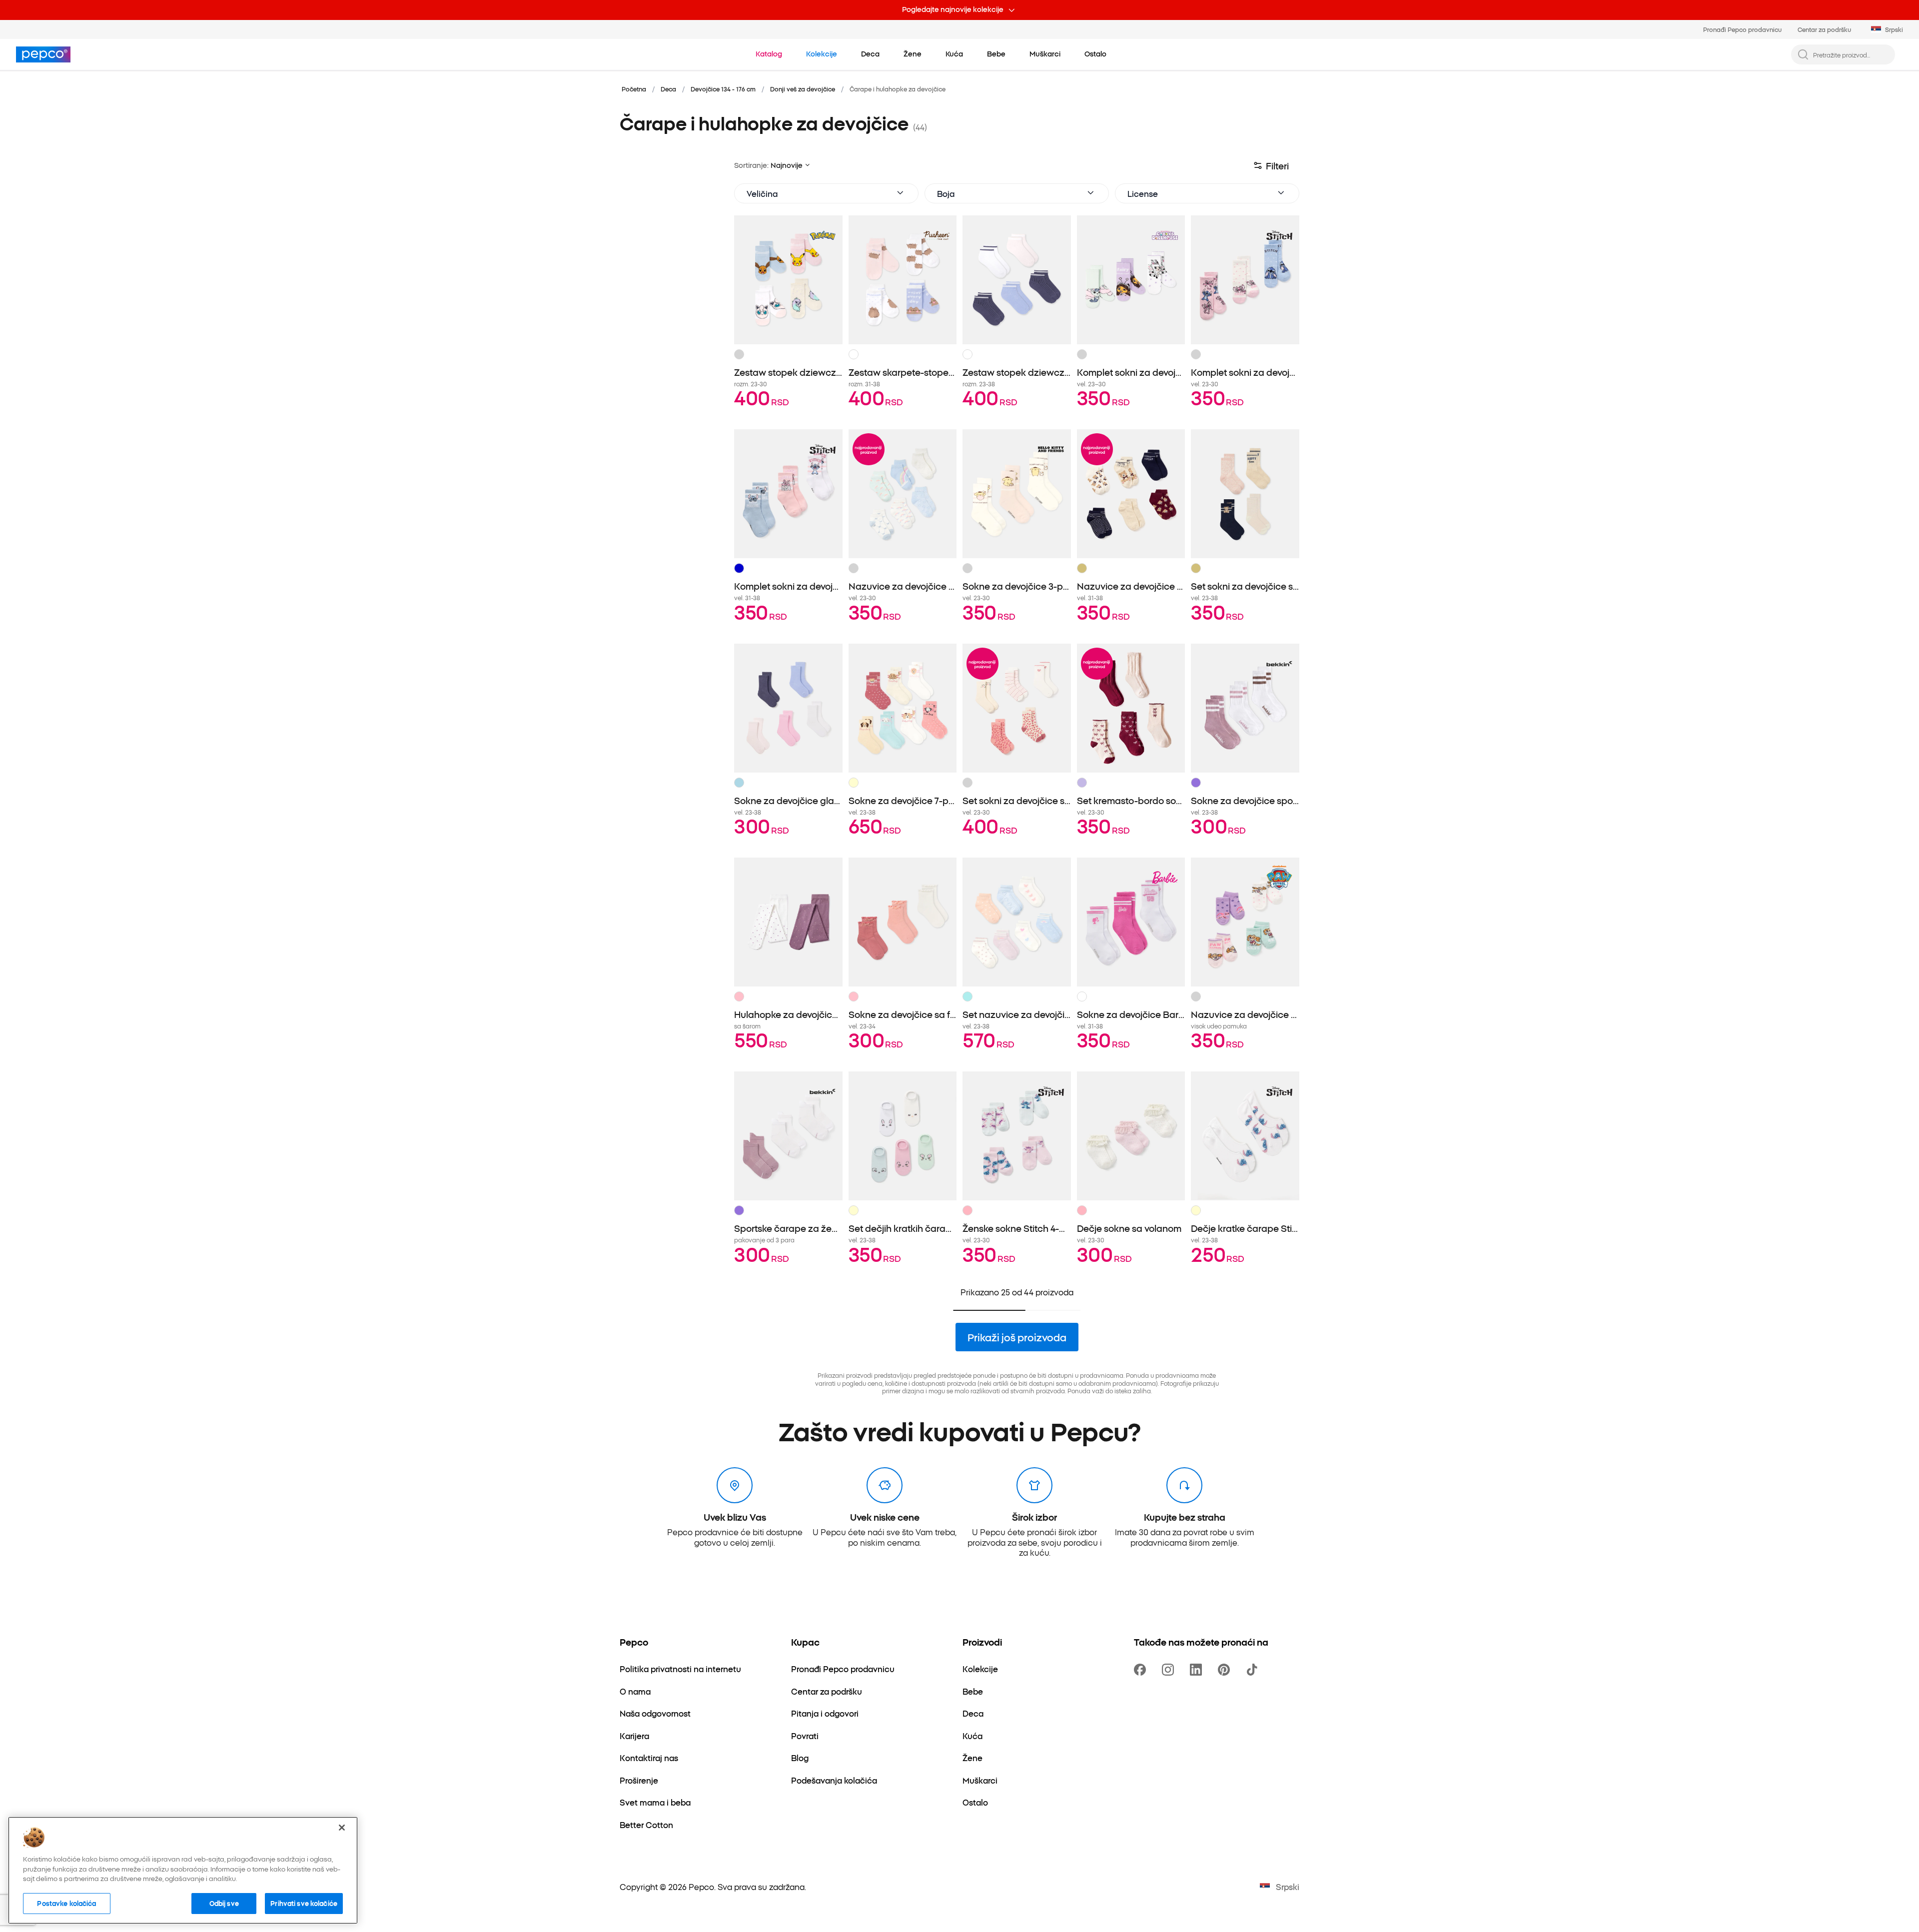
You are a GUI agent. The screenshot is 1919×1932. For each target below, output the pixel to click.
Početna (634, 89)
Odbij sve (224, 1903)
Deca (668, 89)
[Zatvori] (342, 1828)
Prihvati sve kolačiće (304, 1903)
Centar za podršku (1824, 29)
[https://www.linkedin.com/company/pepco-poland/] (1198, 1670)
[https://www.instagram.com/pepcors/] (1170, 1670)
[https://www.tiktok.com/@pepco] (1254, 1670)
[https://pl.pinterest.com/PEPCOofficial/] (1226, 1670)
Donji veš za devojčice (803, 89)
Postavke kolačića (66, 1903)
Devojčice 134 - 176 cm (723, 89)
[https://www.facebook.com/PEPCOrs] (1142, 1670)
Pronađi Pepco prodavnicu (1742, 29)
